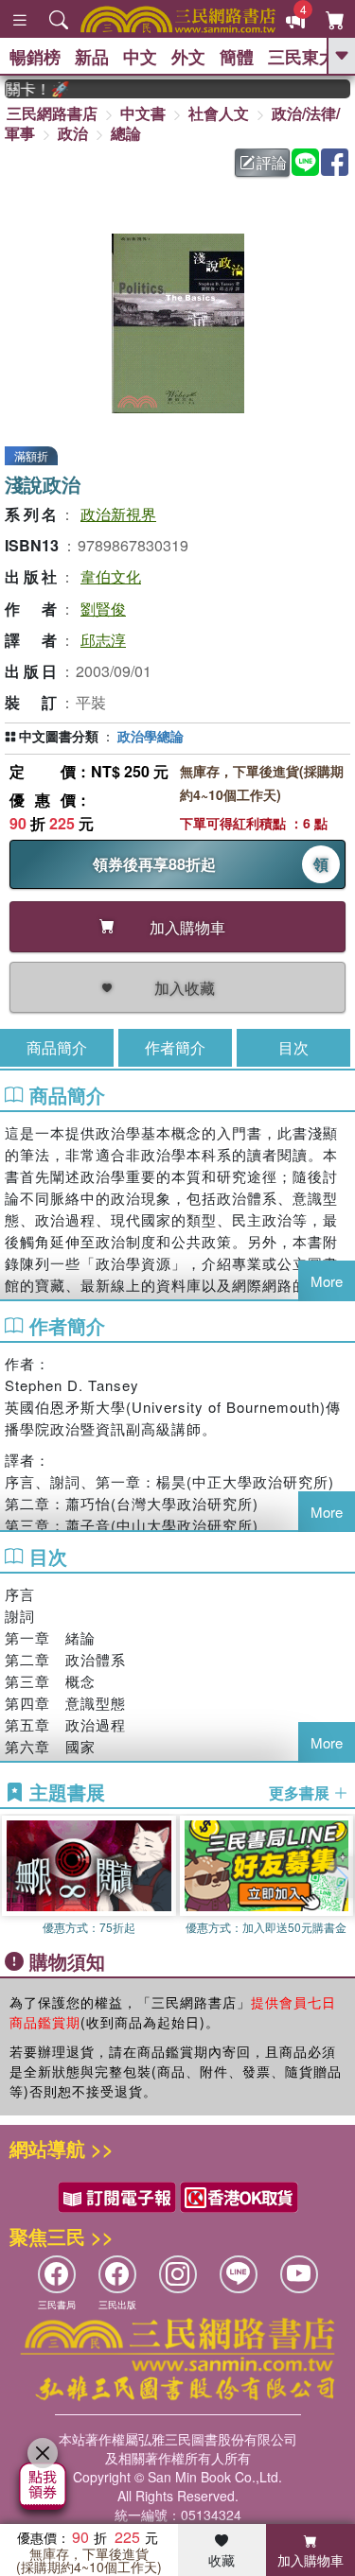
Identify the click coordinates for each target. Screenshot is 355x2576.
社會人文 (219, 113)
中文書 (143, 113)
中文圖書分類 (59, 736)
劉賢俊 (103, 609)
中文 (140, 57)
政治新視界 (118, 514)
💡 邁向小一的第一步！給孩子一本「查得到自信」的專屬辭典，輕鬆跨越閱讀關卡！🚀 (27, 89)
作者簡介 (175, 1047)
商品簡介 (57, 1047)
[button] (341, 1877)
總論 (126, 133)
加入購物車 (311, 2560)
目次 (293, 1047)
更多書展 (301, 1793)
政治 (73, 133)
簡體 (237, 57)
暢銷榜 (35, 57)
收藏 (222, 2560)
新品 (92, 57)
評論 (272, 162)
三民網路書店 (52, 113)
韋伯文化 (111, 576)
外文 (188, 57)
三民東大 (302, 57)
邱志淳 (103, 640)
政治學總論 (151, 736)
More (327, 1281)
